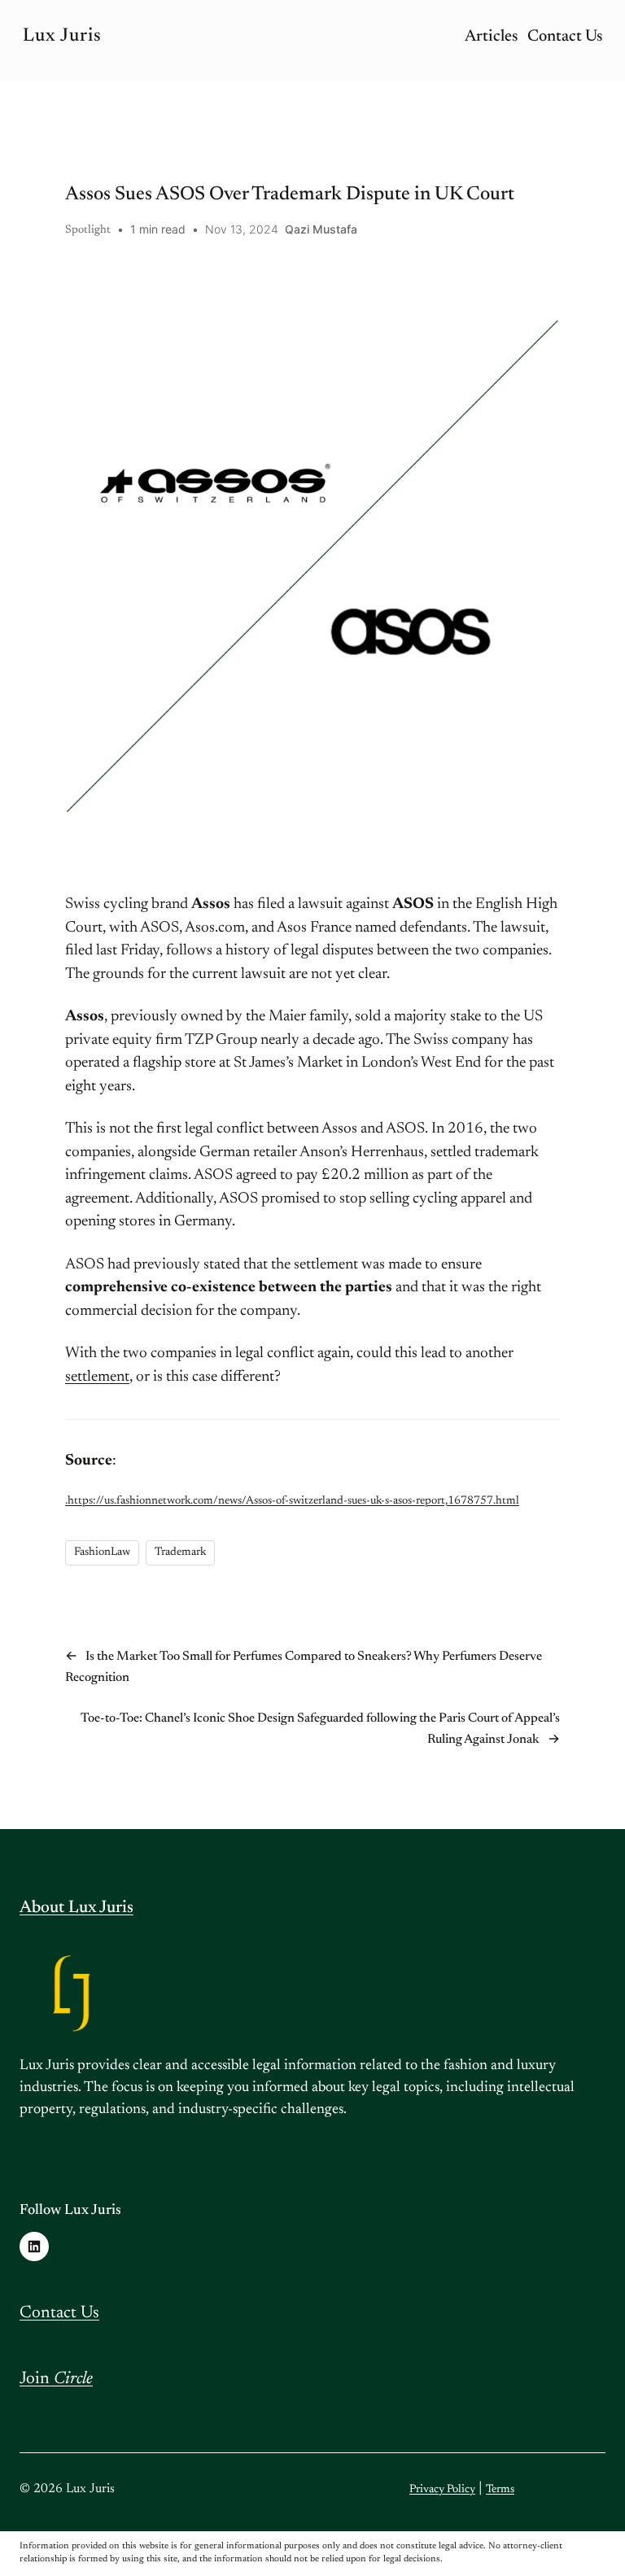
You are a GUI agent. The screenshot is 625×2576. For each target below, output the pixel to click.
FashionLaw (102, 1552)
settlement (97, 1377)
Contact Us (59, 2314)
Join (56, 2380)
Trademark (180, 1552)
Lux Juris (62, 36)
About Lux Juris (76, 1908)
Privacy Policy (442, 2490)
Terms (500, 2490)
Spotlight (88, 230)
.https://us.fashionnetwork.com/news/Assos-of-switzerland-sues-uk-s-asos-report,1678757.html (292, 1501)
